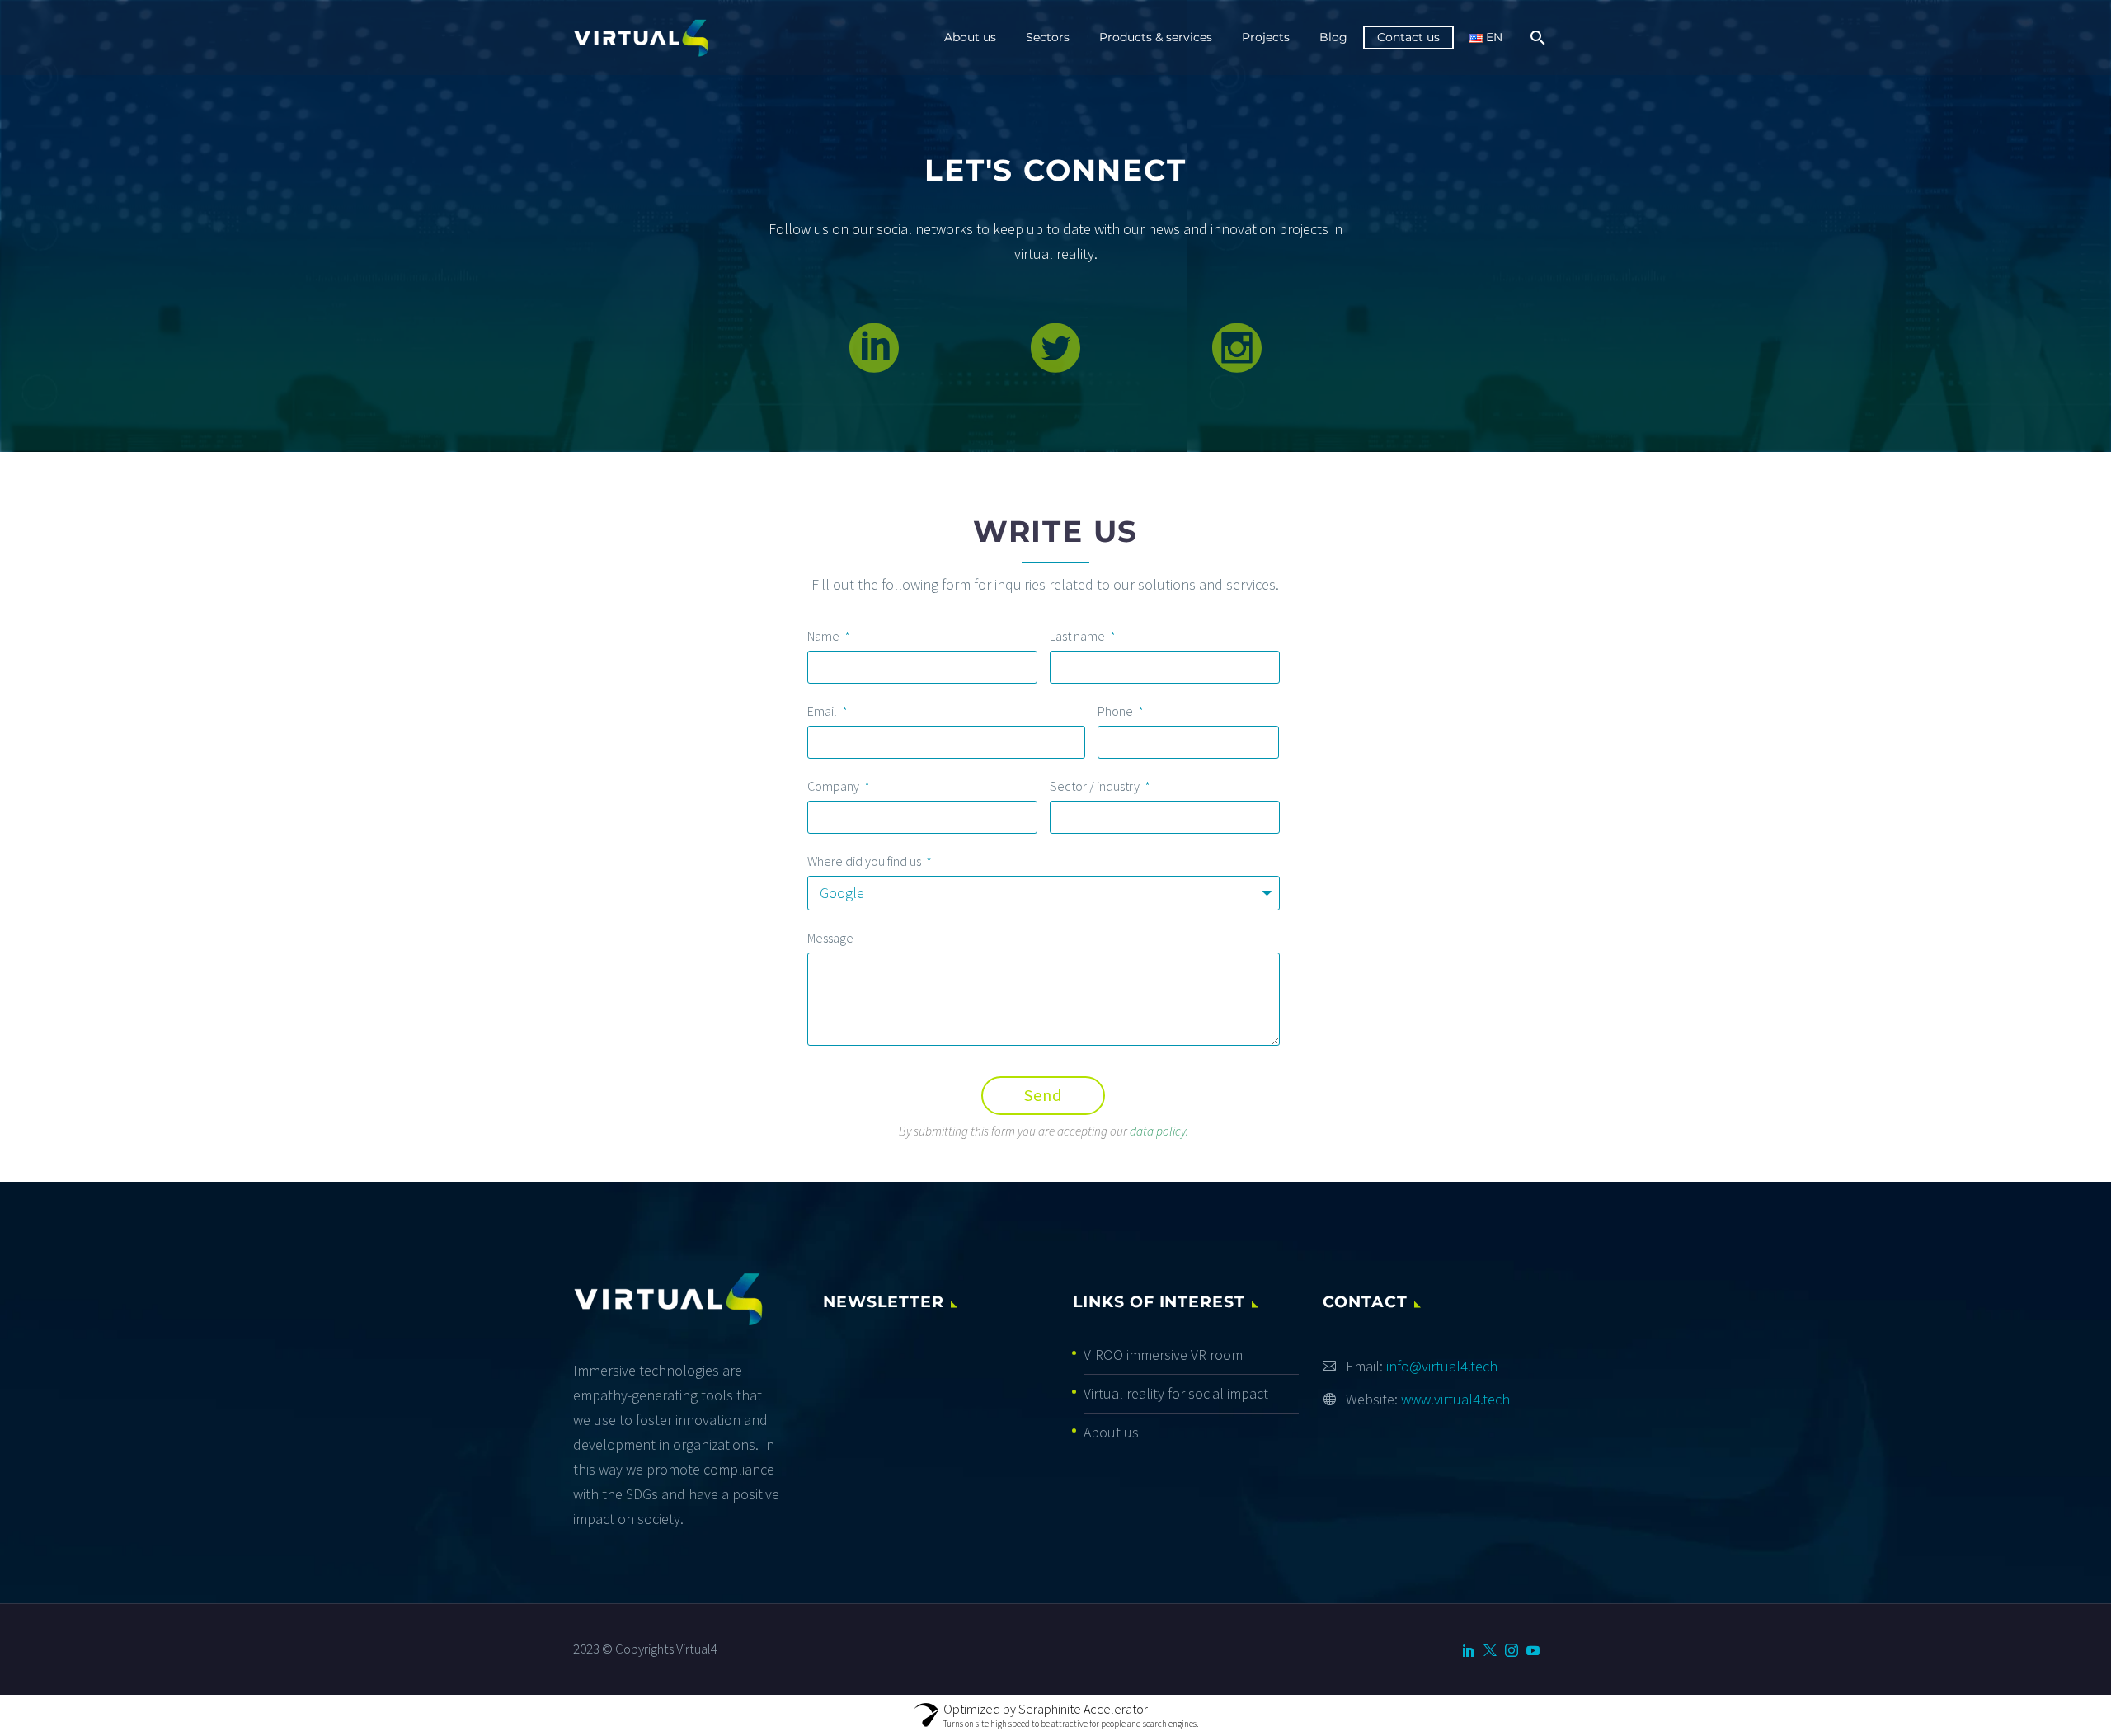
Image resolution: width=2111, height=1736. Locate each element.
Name (825, 636)
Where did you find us (865, 861)
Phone (1117, 711)
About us (970, 37)
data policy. (1159, 1131)
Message (830, 938)
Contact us (1408, 37)
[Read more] (1055, 348)
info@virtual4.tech (1442, 1366)
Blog (1333, 37)
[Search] (1536, 38)
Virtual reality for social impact (1176, 1393)
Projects (1266, 37)
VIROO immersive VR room (1163, 1355)
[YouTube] (1533, 1650)
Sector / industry (1096, 786)
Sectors (1048, 37)
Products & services (1156, 37)
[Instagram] (1512, 1650)
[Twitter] (1490, 1650)
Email (823, 711)
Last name (1079, 636)
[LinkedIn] (1469, 1650)
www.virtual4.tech (1455, 1399)
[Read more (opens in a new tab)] (874, 348)
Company (835, 786)
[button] (1237, 348)
